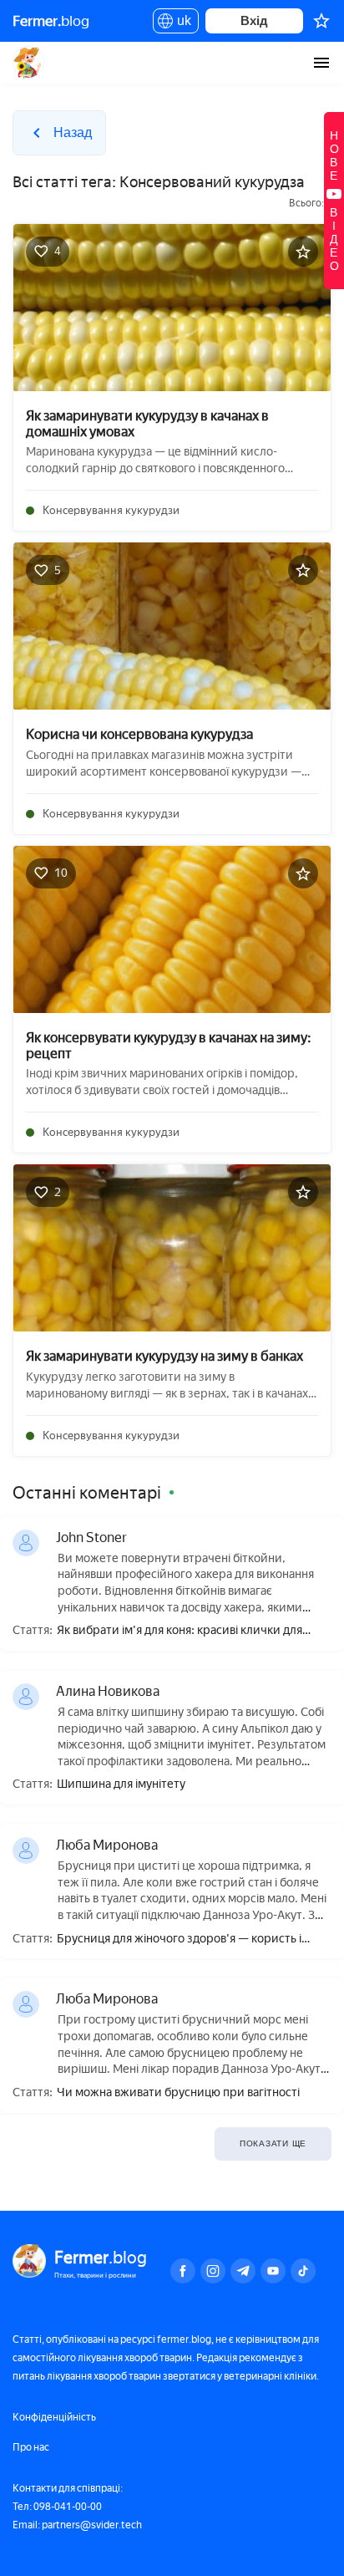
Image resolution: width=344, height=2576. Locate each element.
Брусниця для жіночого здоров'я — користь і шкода (179, 1940)
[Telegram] (243, 2271)
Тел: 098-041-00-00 (57, 2507)
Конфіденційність (54, 2417)
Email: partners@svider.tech (77, 2525)
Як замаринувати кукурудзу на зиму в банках (164, 1356)
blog (51, 21)
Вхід (254, 20)
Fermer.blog (29, 63)
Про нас (31, 2447)
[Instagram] (213, 2271)
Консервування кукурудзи (111, 510)
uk (180, 23)
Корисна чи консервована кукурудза (139, 734)
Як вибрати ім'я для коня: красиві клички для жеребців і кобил (180, 1631)
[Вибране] (321, 21)
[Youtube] (273, 2271)
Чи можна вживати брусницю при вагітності (178, 2093)
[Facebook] (183, 2271)
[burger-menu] (321, 63)
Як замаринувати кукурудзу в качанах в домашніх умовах (147, 424)
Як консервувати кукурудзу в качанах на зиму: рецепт (169, 1046)
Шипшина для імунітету (121, 1784)
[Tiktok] (303, 2271)
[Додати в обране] (303, 252)
